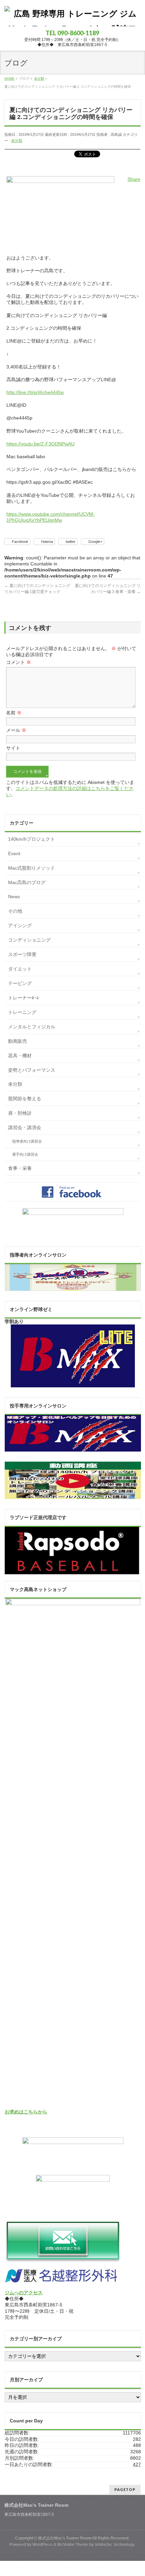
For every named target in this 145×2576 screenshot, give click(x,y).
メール (16, 730)
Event (14, 854)
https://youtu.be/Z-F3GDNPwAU (40, 444)
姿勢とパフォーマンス (32, 1070)
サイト (13, 748)
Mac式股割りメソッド (32, 868)
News (14, 897)
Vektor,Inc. (104, 2544)
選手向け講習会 (25, 1154)
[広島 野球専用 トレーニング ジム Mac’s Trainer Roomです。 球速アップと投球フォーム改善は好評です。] (72, 19)
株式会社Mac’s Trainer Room (65, 2538)
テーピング (20, 983)
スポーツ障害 (22, 954)
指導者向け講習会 (27, 1141)
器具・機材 (20, 1056)
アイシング (20, 925)
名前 (14, 713)
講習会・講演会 (25, 1127)
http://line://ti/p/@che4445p (35, 392)
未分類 (17, 141)
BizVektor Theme (73, 2544)
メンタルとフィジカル (32, 1027)
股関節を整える (25, 1099)
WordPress (42, 2544)
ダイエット (20, 969)
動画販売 (18, 1041)
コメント (19, 662)
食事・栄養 (20, 1168)
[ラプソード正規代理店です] (72, 1571)
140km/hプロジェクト (32, 839)
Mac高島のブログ (27, 882)
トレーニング (22, 1012)
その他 (15, 911)
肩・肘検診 (20, 1113)
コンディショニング (29, 940)
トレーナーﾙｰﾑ (23, 998)
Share (134, 179)
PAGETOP (125, 2489)
